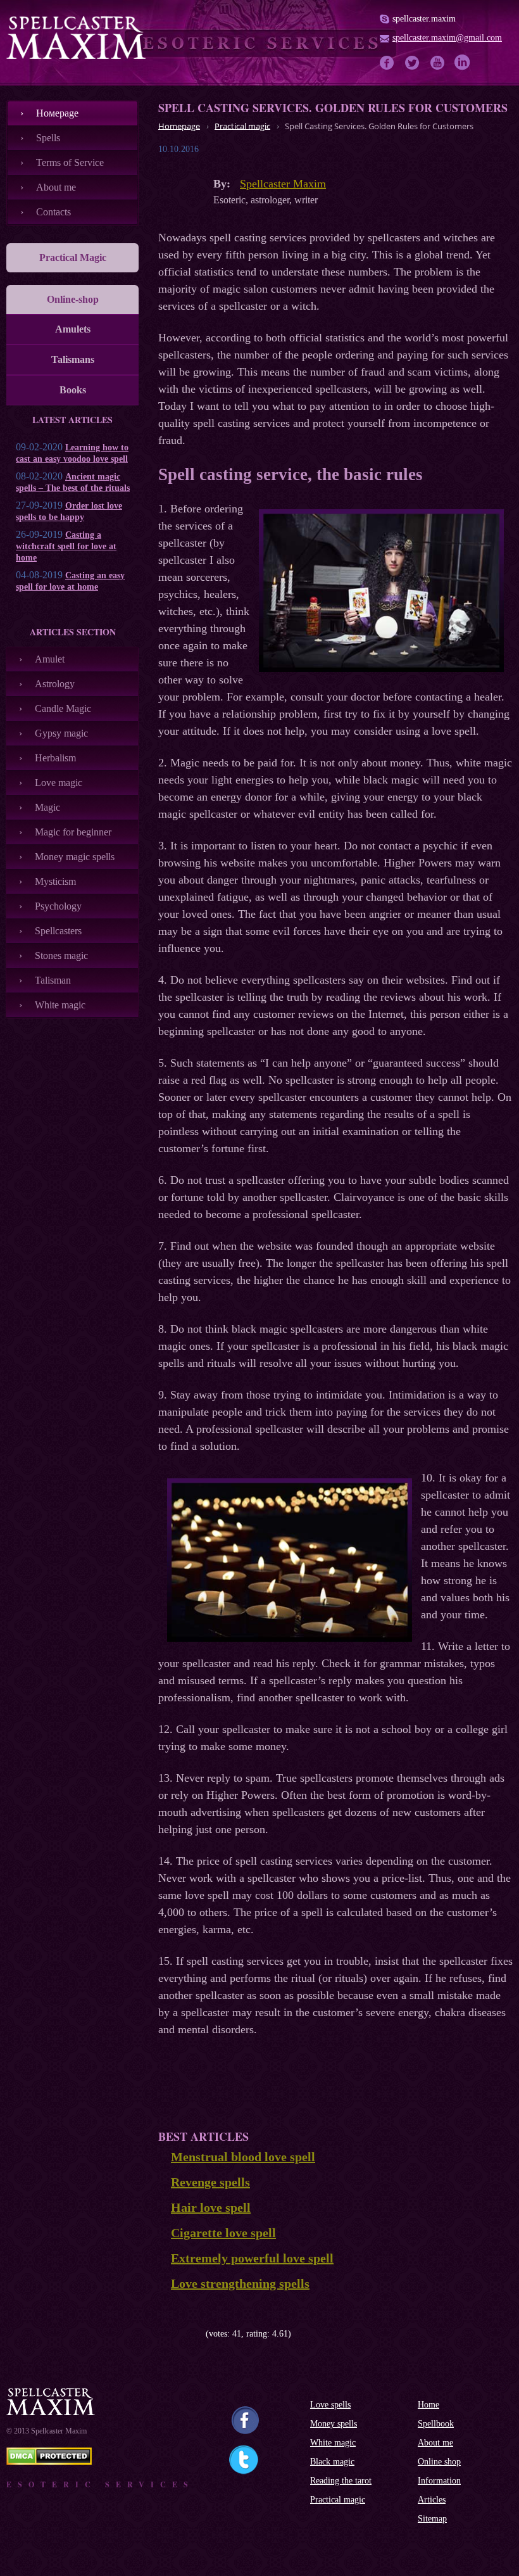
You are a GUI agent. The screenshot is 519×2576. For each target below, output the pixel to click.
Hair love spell (211, 2207)
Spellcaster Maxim (283, 184)
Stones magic (61, 955)
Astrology (55, 684)
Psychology (58, 906)
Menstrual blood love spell (243, 2157)
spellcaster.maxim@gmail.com (447, 38)
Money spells (334, 2424)
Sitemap (432, 2519)
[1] (163, 2334)
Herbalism (55, 758)
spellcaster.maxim (424, 19)
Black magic (332, 2462)
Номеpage (57, 113)
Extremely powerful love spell (252, 2258)
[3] (182, 2334)
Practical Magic (73, 257)
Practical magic (338, 2500)
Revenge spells (210, 2182)
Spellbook (436, 2424)
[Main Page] (76, 37)
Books (73, 390)
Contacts (53, 212)
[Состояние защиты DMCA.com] (49, 2462)
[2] (172, 2334)
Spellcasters (58, 931)
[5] (201, 2334)
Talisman (53, 980)
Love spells (330, 2405)
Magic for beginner (73, 832)
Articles (432, 2500)
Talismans (73, 359)
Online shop (439, 2462)
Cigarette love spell (223, 2233)
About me (56, 187)
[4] (191, 2334)
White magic (60, 1005)
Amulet (50, 659)
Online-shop (73, 299)
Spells (48, 138)
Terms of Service (70, 162)
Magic (47, 807)
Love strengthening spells (240, 2283)
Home (428, 2405)
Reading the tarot (341, 2481)
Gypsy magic (61, 733)
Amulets (73, 329)
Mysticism (55, 881)
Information (439, 2481)
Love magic (59, 783)
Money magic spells (75, 857)
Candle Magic (63, 708)
